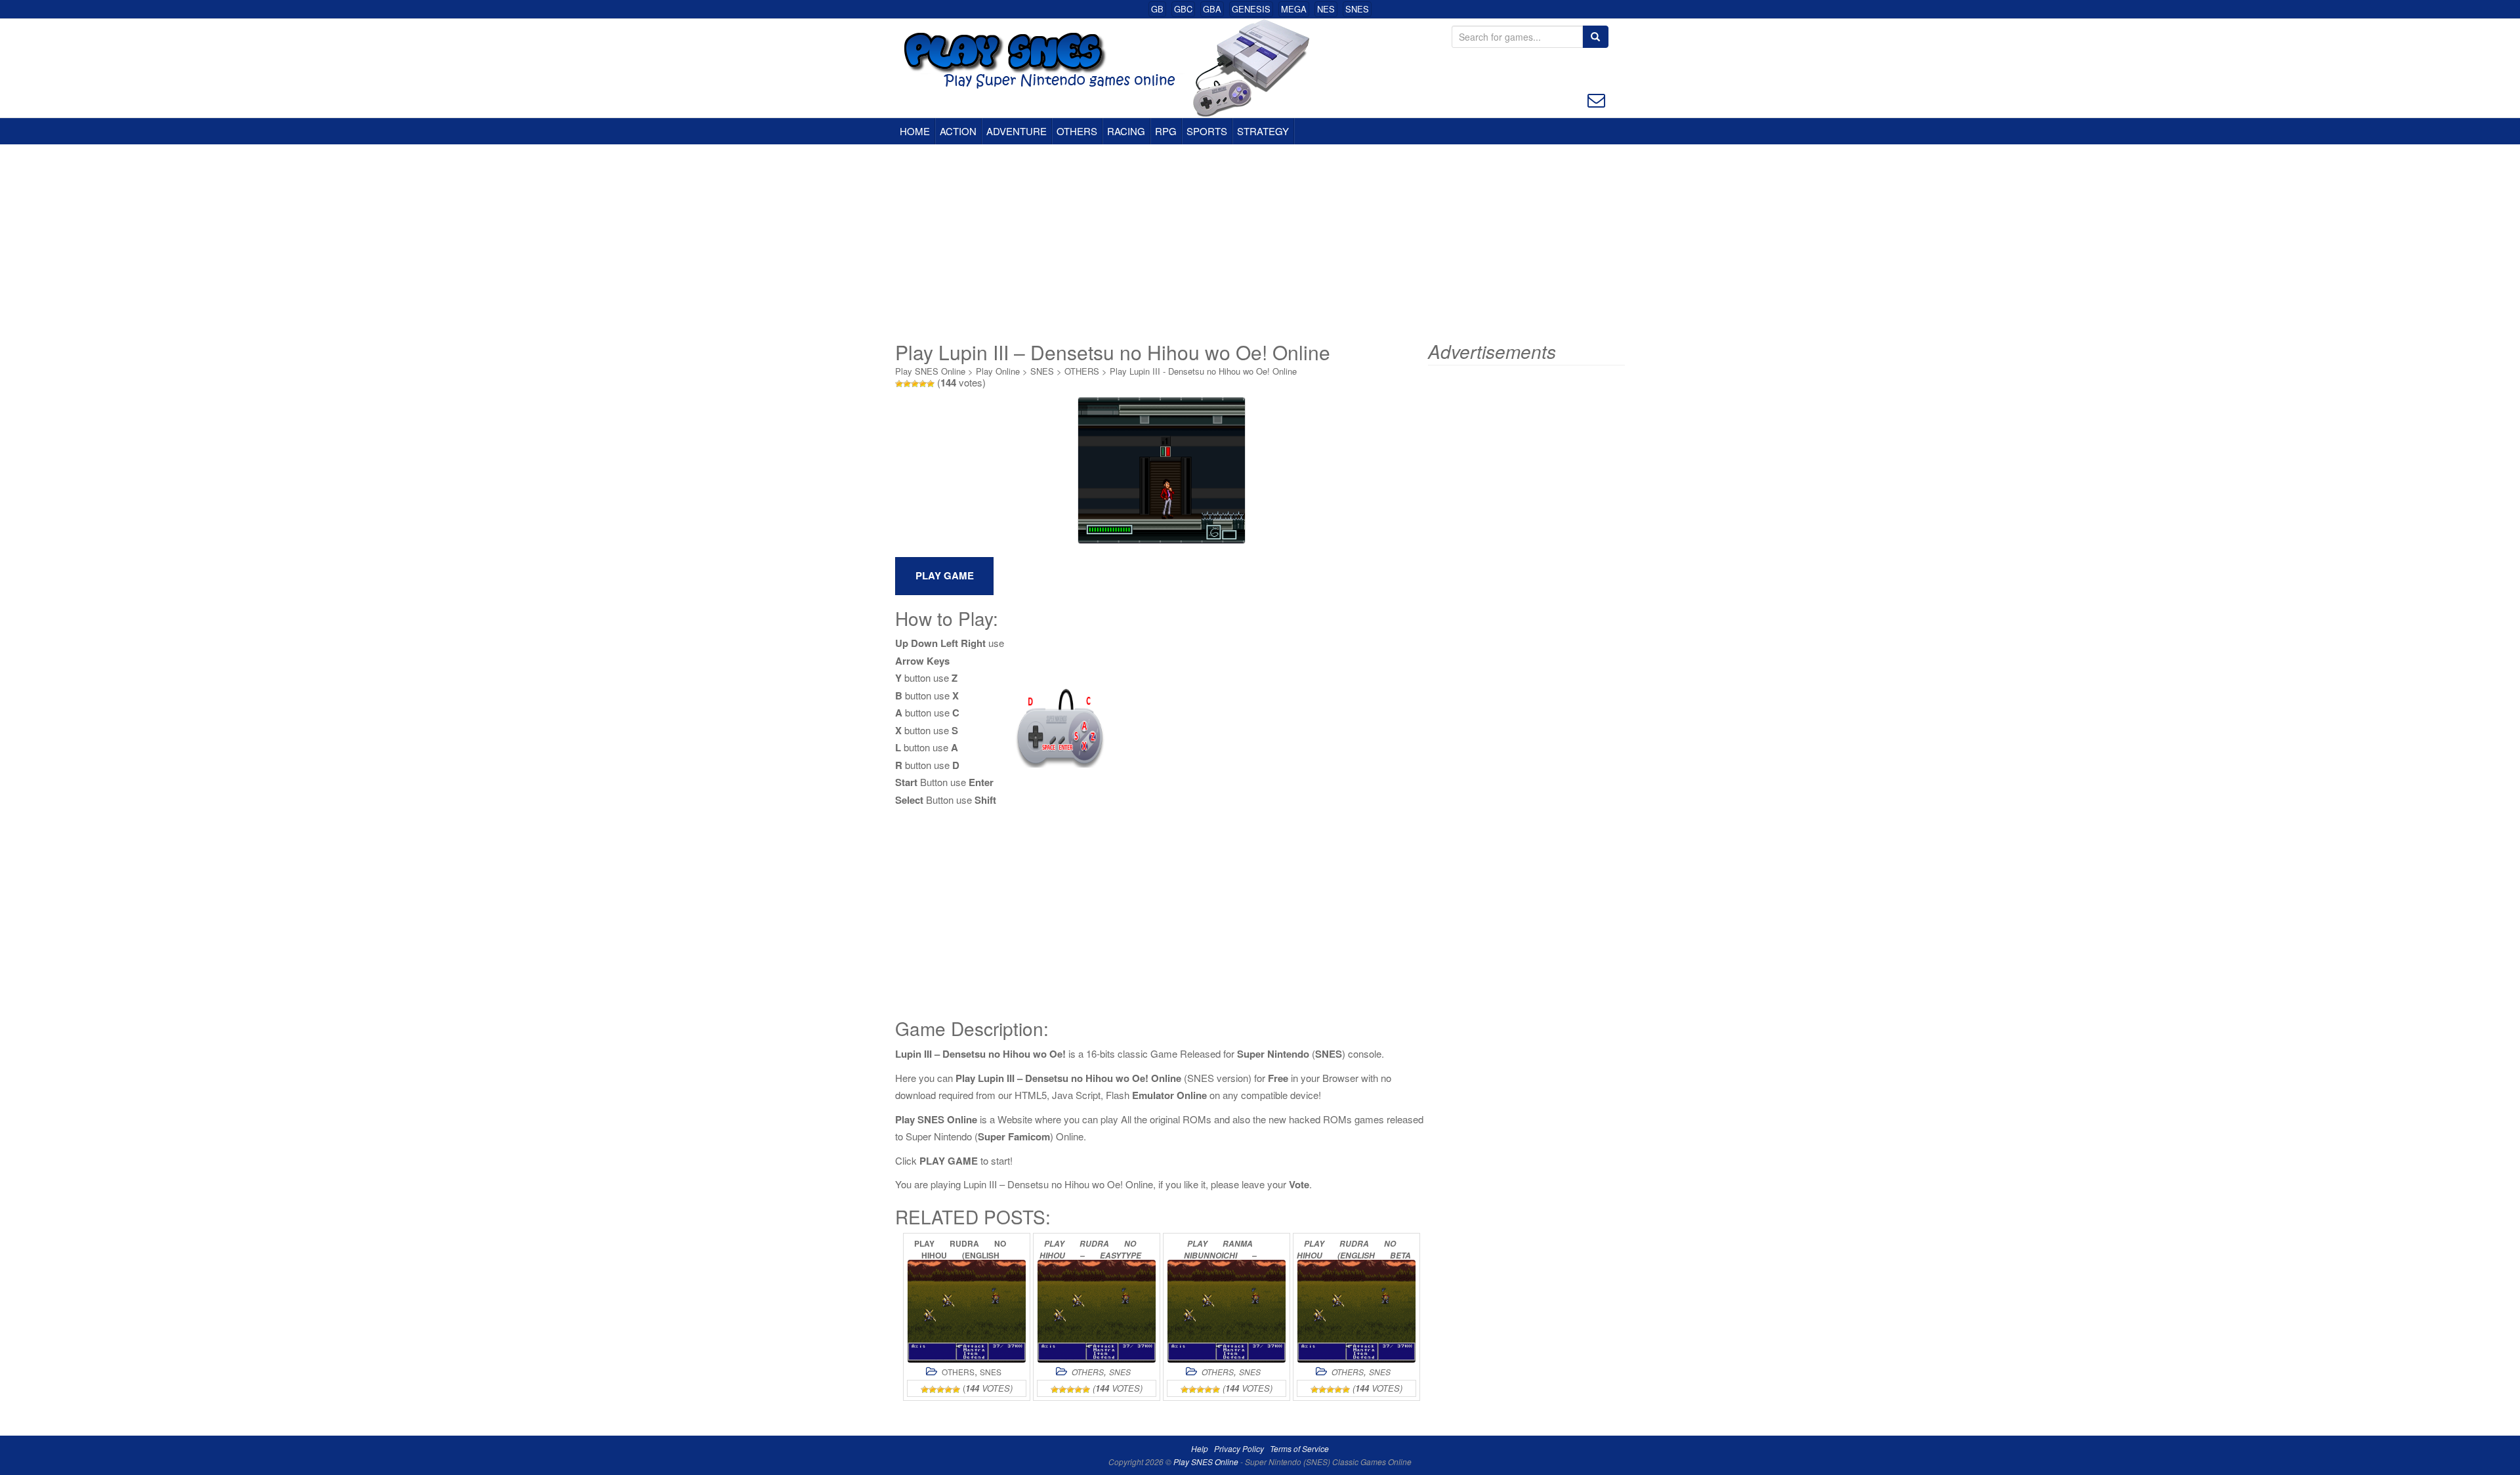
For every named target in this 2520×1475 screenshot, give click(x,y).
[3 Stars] (915, 384)
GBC (1183, 9)
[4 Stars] (923, 384)
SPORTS (1207, 131)
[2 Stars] (907, 384)
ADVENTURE (1017, 131)
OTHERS (1077, 131)
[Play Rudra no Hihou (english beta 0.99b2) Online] (1356, 1311)
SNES (1357, 9)
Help (1200, 1448)
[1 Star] (899, 384)
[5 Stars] (931, 384)
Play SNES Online (930, 371)
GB (1157, 9)
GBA (1212, 9)
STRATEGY (1263, 131)
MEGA (1294, 9)
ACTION (958, 131)
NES (1326, 9)
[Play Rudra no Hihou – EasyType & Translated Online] (1097, 1311)
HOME (915, 131)
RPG (1166, 131)
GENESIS (1251, 9)
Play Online (998, 371)
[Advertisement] (1260, 243)
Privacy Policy (1239, 1448)
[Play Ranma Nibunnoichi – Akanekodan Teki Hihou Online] (1227, 1311)
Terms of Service (1299, 1448)
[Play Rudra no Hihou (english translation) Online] (967, 1311)
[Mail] (1596, 99)
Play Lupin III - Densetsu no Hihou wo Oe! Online (1203, 371)
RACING (1126, 131)
